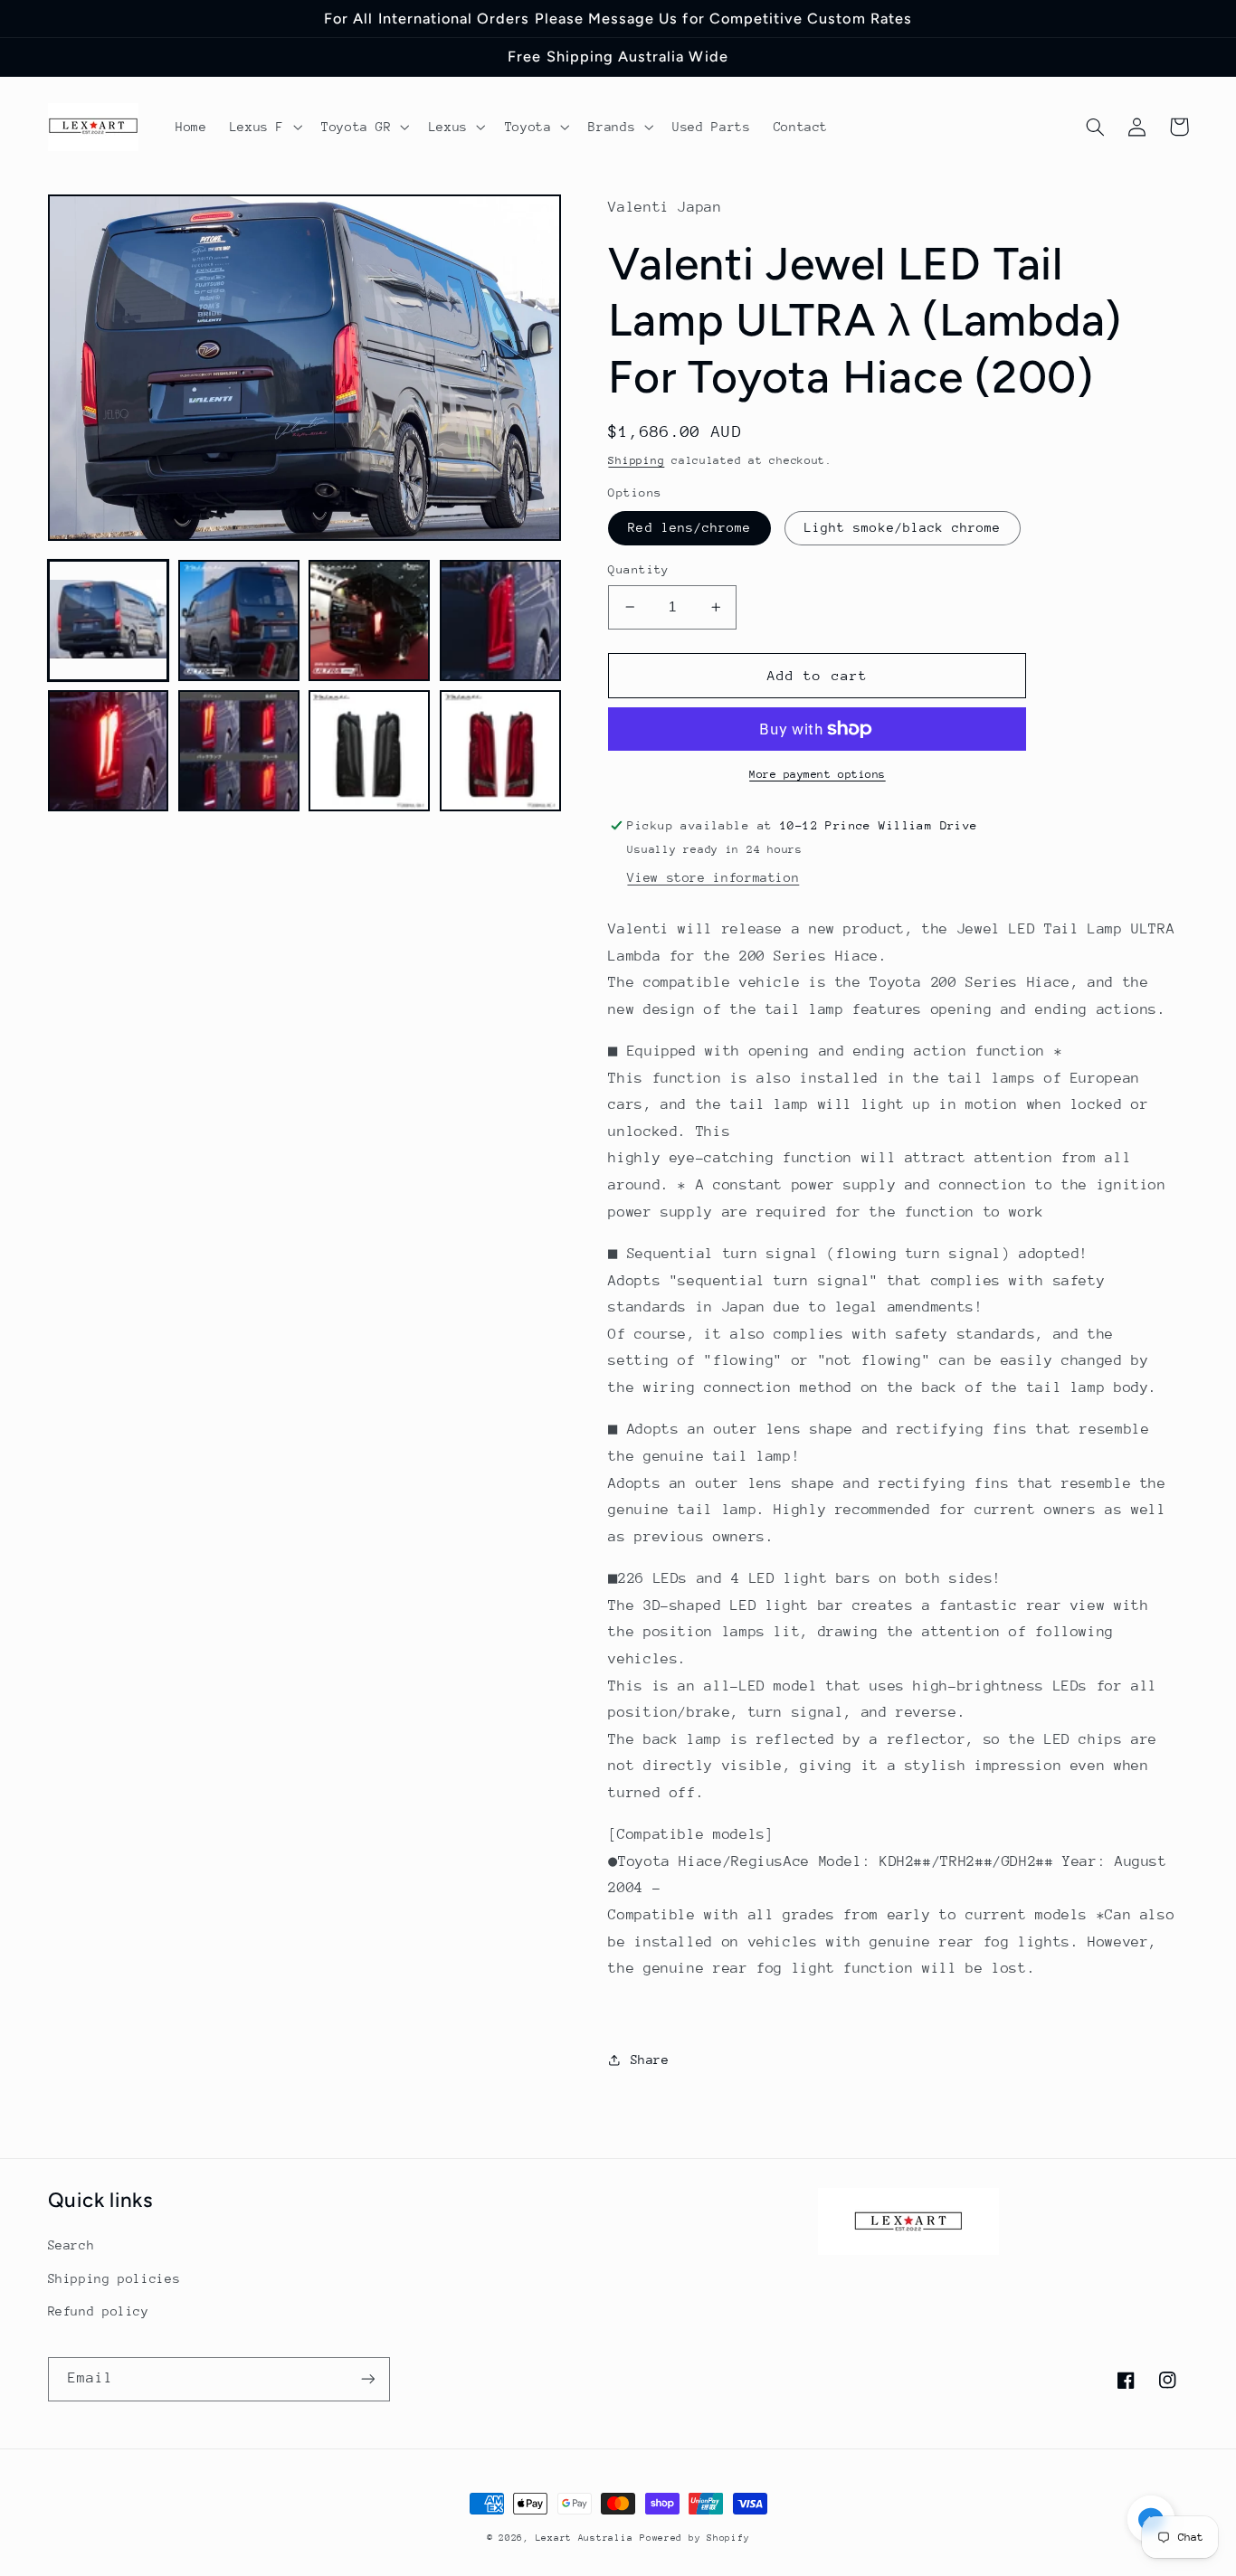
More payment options (818, 774)
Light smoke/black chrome (903, 527)
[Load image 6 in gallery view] (239, 751)
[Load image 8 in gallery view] (500, 751)
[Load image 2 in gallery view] (239, 620)
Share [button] (650, 2060)
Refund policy (99, 2311)
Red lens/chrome (689, 527)
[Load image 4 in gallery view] (500, 620)
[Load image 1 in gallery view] (109, 620)
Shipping (636, 460)
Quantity (638, 569)
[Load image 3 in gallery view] (369, 620)
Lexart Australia (585, 2538)
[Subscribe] (367, 2379)
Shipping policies (114, 2278)
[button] (264, 127)
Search (71, 2245)
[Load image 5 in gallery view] (109, 751)
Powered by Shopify (694, 2538)
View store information (713, 877)
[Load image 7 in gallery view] (369, 751)
